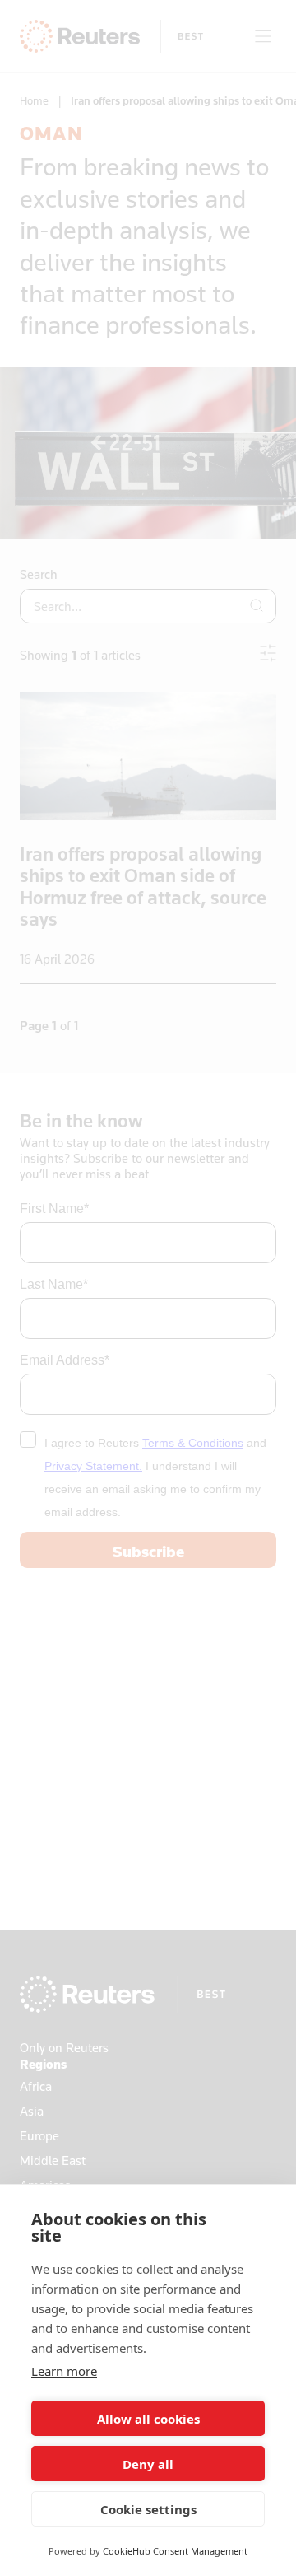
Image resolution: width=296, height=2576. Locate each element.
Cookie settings (148, 2509)
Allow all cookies (148, 2419)
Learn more (64, 2371)
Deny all (148, 2464)
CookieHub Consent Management (175, 2551)
